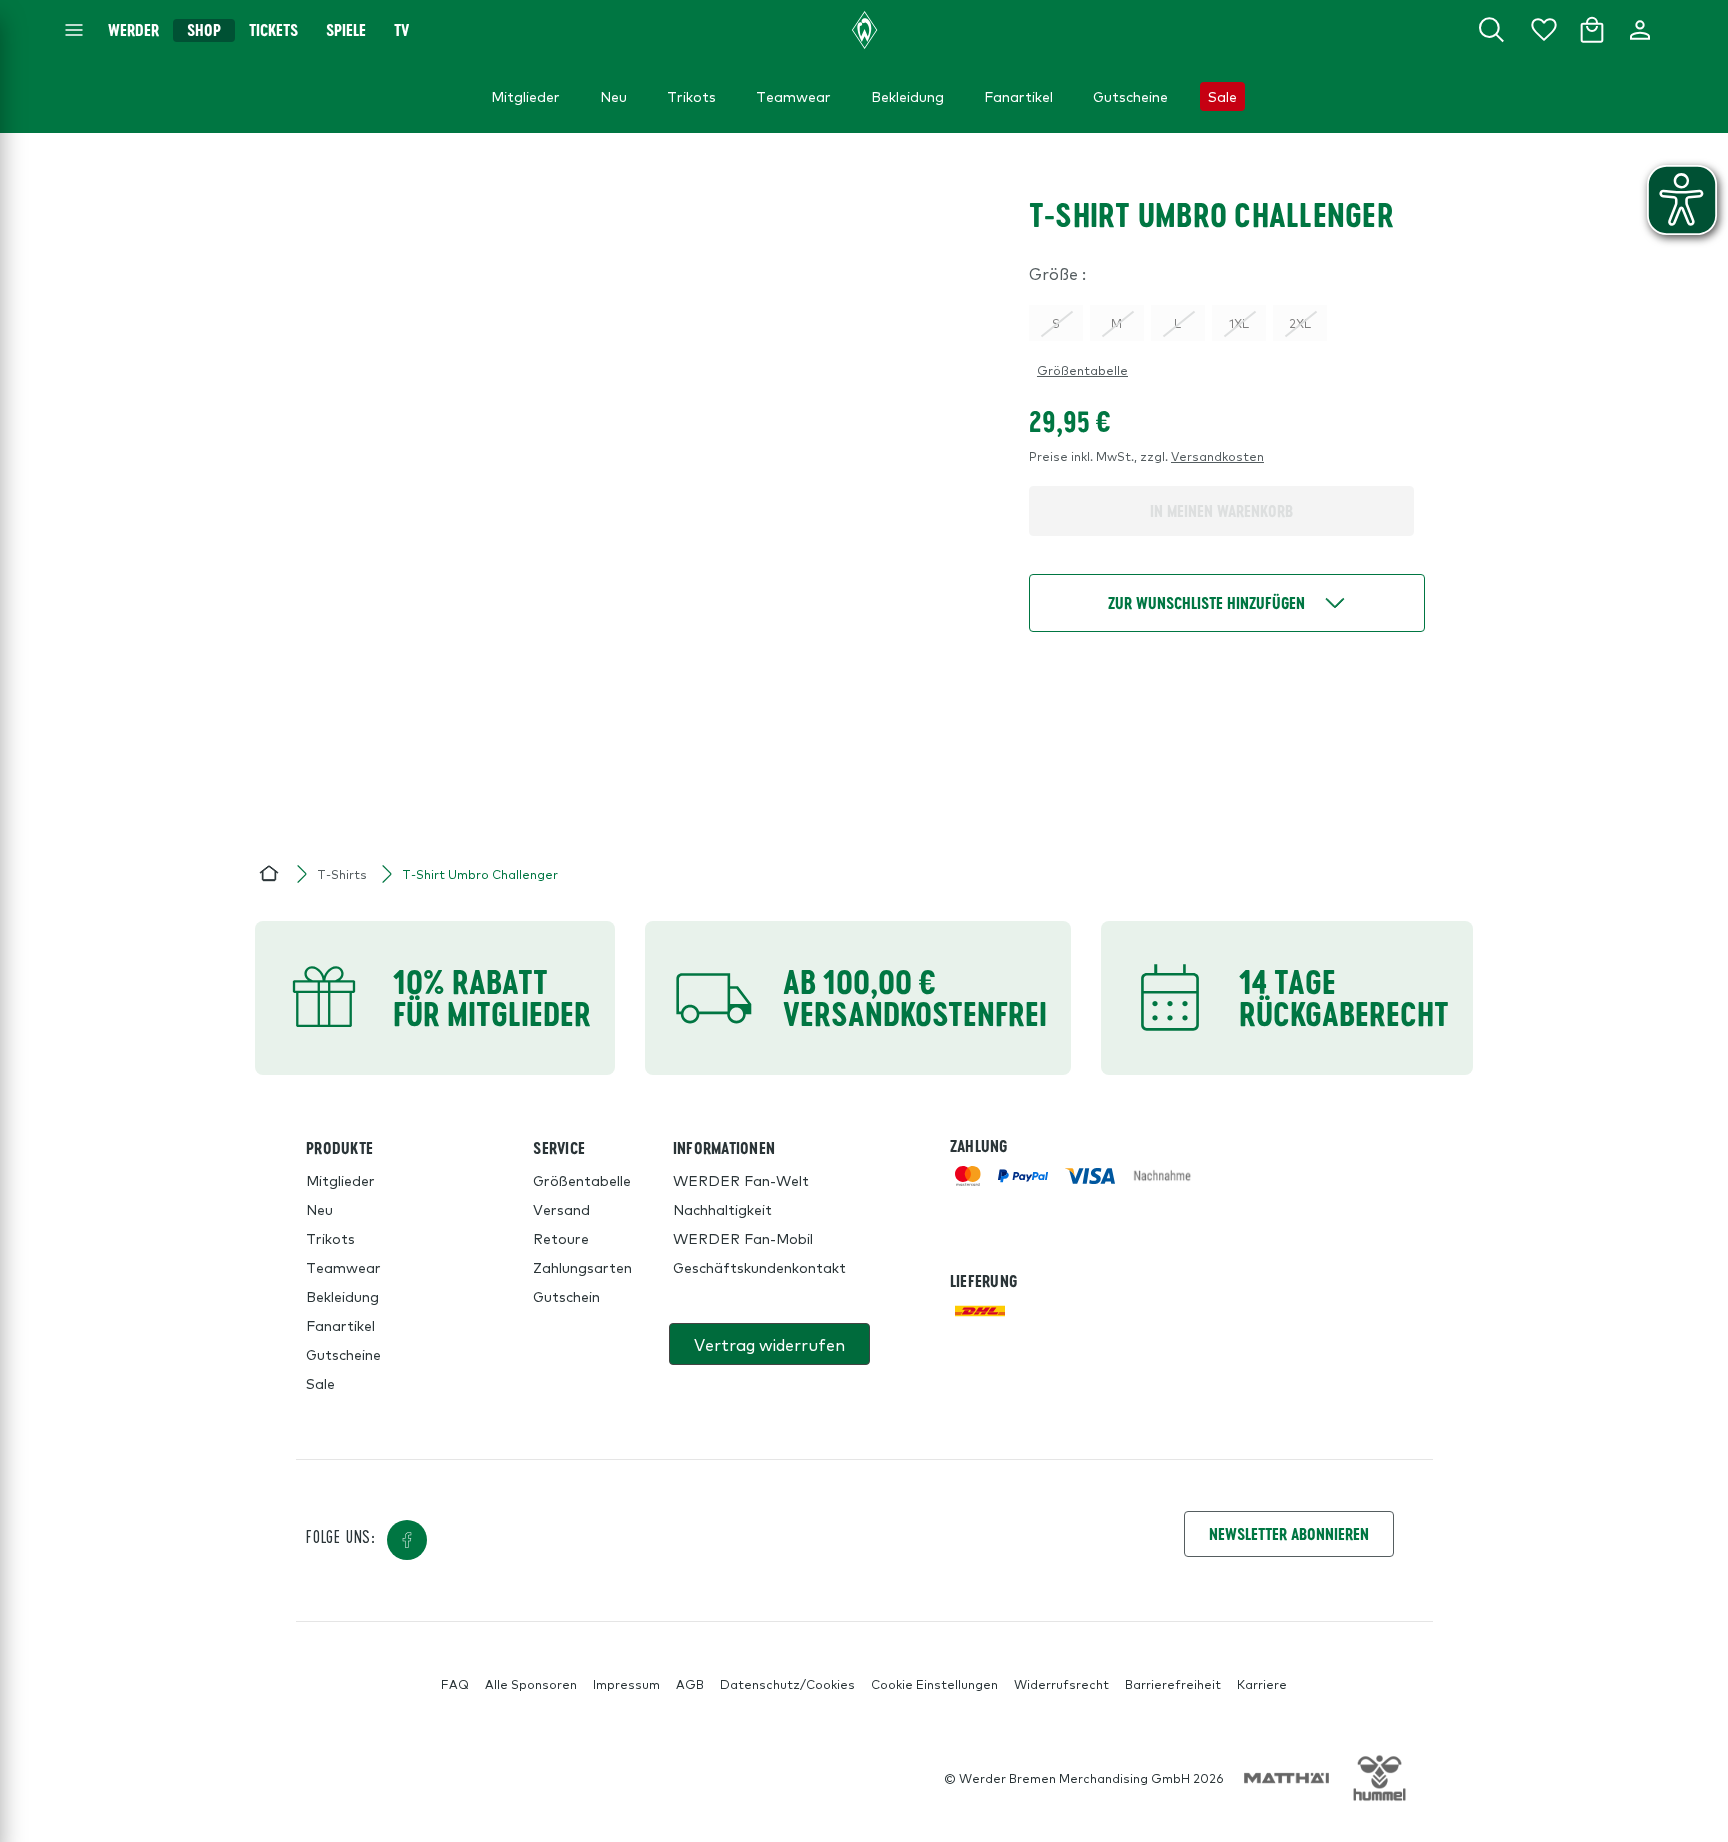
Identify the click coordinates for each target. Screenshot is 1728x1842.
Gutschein (566, 1296)
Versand (561, 1209)
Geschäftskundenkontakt (759, 1267)
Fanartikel (340, 1325)
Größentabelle (1082, 370)
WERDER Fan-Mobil (743, 1238)
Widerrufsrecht (1061, 1684)
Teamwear (343, 1267)
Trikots (330, 1238)
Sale (320, 1383)
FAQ (455, 1684)
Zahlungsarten (582, 1267)
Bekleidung (342, 1296)
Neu (319, 1209)
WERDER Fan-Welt (741, 1180)
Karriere (1262, 1684)
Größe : (1057, 273)
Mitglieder (340, 1180)
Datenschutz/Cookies (787, 1684)
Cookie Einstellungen (934, 1684)
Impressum (626, 1684)
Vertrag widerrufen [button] (769, 1344)
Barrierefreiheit (1173, 1684)
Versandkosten (1217, 456)
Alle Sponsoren (531, 1684)
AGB (690, 1684)
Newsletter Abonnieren (1289, 1533)
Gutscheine (343, 1354)
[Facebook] (407, 1540)
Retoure (561, 1238)
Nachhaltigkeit (722, 1209)
